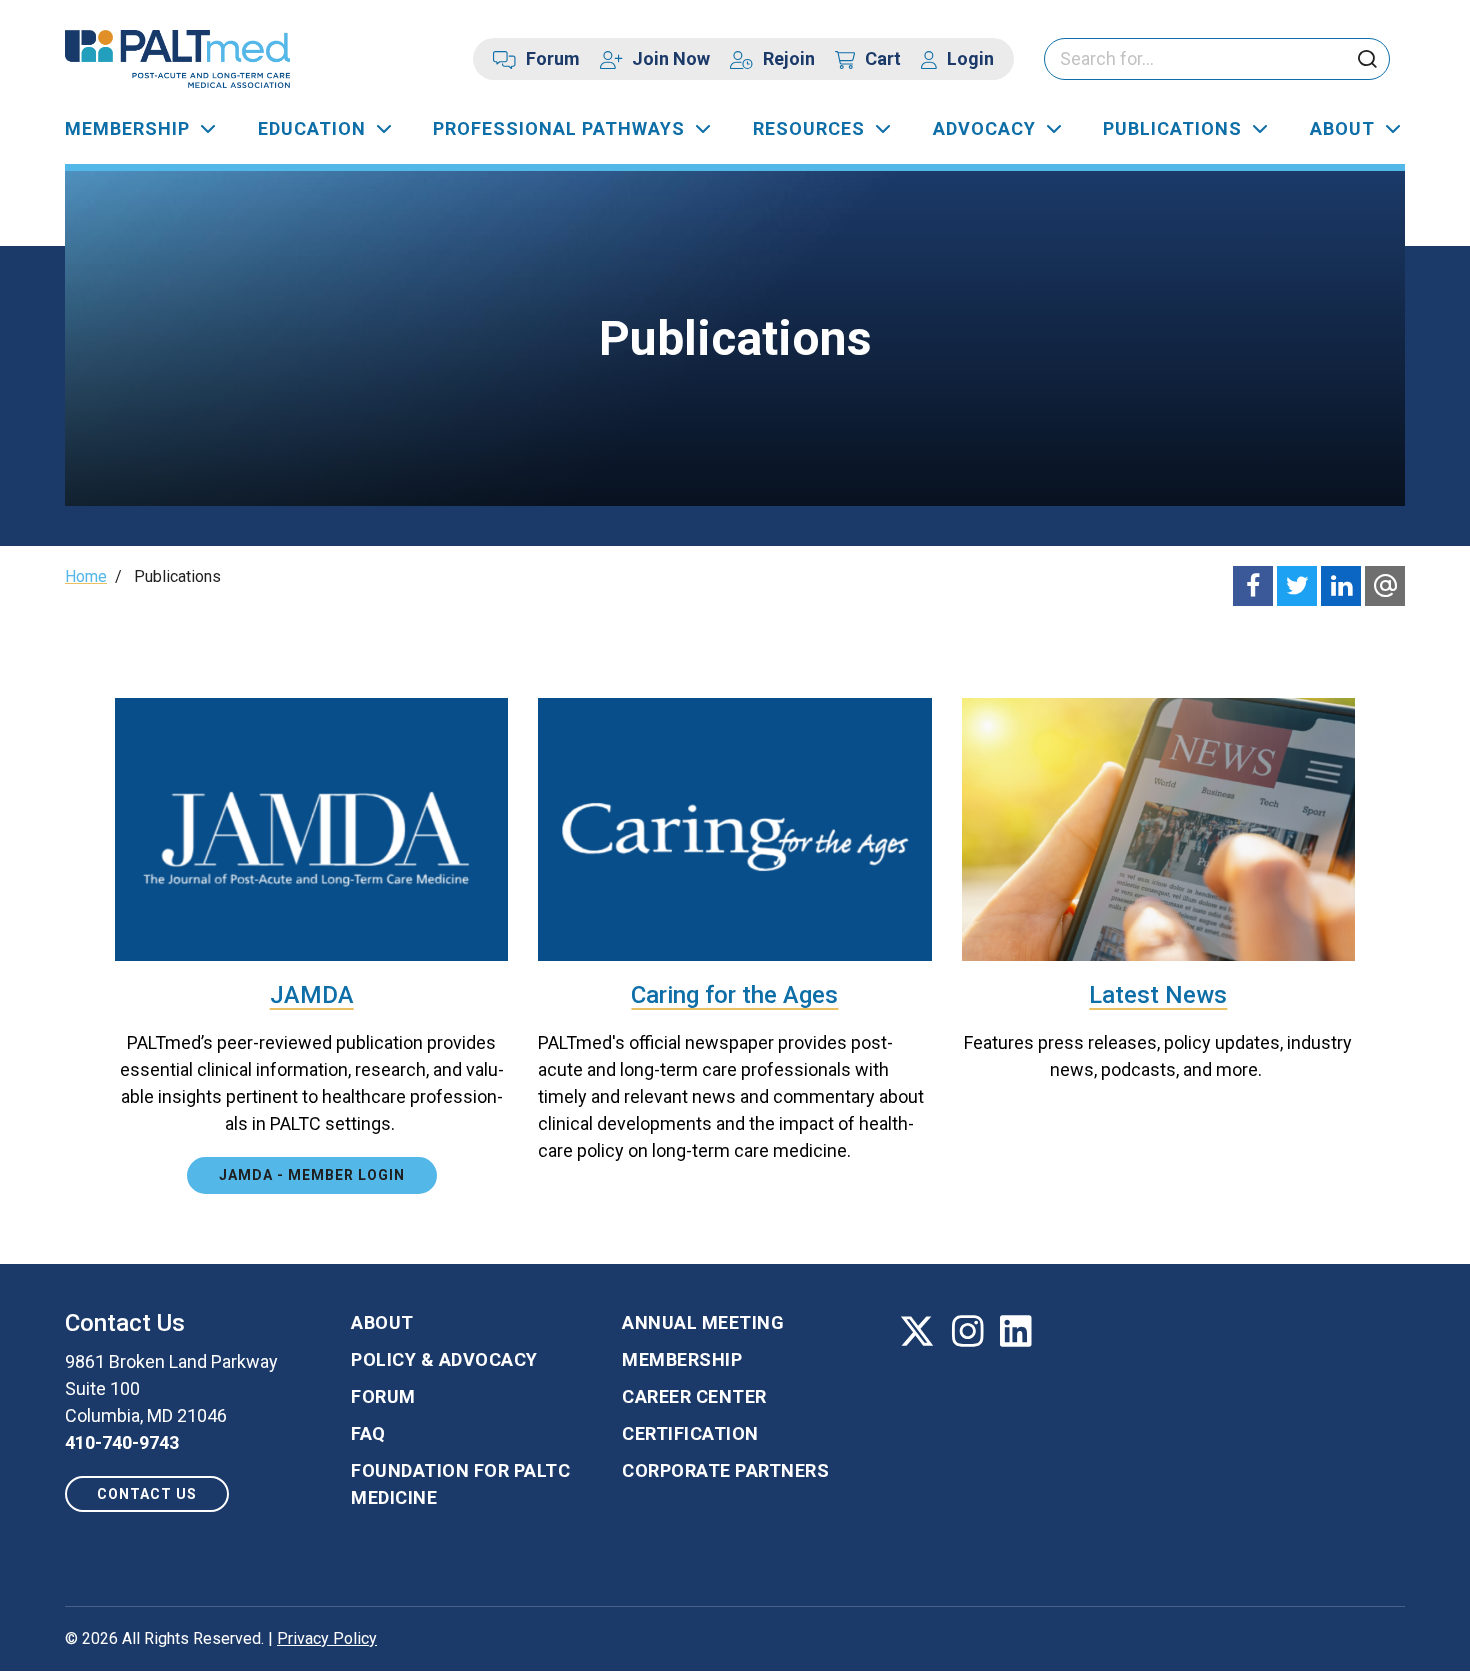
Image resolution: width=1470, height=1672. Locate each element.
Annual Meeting (703, 1322)
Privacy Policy (327, 1638)
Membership (127, 128)
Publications (1172, 128)
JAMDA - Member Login (312, 1175)
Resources (809, 128)
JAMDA (312, 995)
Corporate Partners (725, 1470)
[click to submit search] (1367, 60)
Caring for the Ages (734, 995)
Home (86, 576)
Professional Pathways (559, 128)
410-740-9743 (122, 1442)
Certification (690, 1433)
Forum (553, 58)
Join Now (671, 58)
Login (970, 58)
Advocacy (984, 128)
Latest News (1158, 995)
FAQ (368, 1433)
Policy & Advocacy (444, 1359)
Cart (883, 58)
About (1342, 128)
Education (312, 128)
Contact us (147, 1494)
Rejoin (789, 58)
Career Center (694, 1396)
